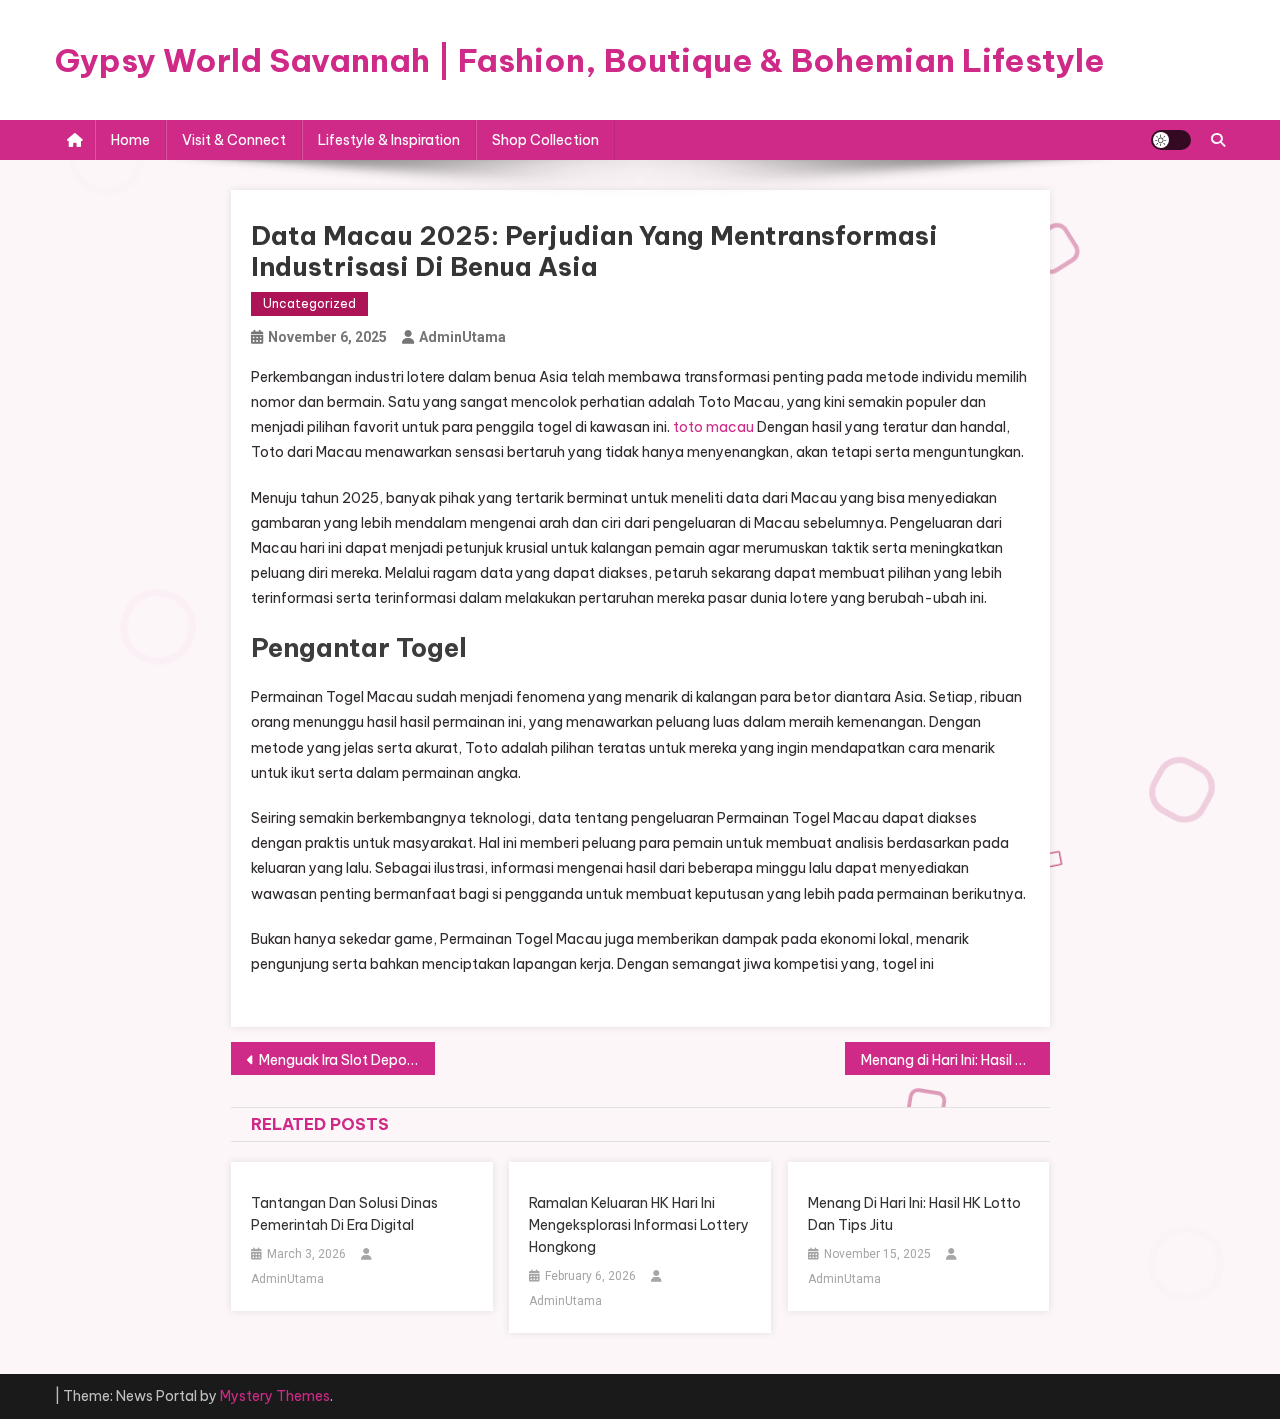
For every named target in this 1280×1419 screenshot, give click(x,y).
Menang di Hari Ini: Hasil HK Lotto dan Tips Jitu (955, 1060)
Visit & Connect (234, 140)
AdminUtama (462, 337)
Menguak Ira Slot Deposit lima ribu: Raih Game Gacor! (347, 1060)
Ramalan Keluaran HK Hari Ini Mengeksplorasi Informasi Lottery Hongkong (639, 1225)
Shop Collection (545, 140)
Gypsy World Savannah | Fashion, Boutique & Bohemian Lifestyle (580, 60)
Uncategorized (309, 303)
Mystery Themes (275, 1396)
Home (130, 140)
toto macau (713, 427)
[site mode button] (1171, 140)
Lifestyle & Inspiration (389, 140)
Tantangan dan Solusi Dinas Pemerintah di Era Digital (344, 1214)
